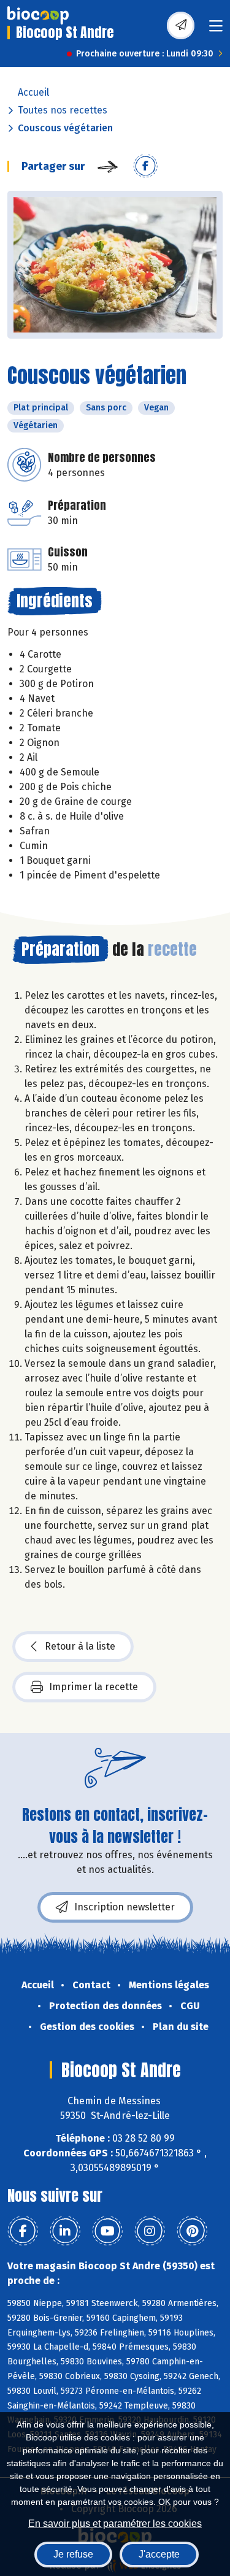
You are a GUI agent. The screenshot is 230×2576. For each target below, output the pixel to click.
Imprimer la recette (94, 1687)
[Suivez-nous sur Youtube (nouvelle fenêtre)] (107, 2231)
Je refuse (73, 2554)
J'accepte (159, 2554)
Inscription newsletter (125, 1907)
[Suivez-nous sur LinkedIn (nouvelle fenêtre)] (65, 2231)
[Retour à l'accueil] (38, 15)
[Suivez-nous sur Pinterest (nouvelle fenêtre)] (192, 2231)
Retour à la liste (80, 1646)
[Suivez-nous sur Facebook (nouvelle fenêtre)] (23, 2231)
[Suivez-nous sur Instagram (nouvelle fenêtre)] (150, 2231)
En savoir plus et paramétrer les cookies (115, 2524)
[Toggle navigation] (216, 30)
